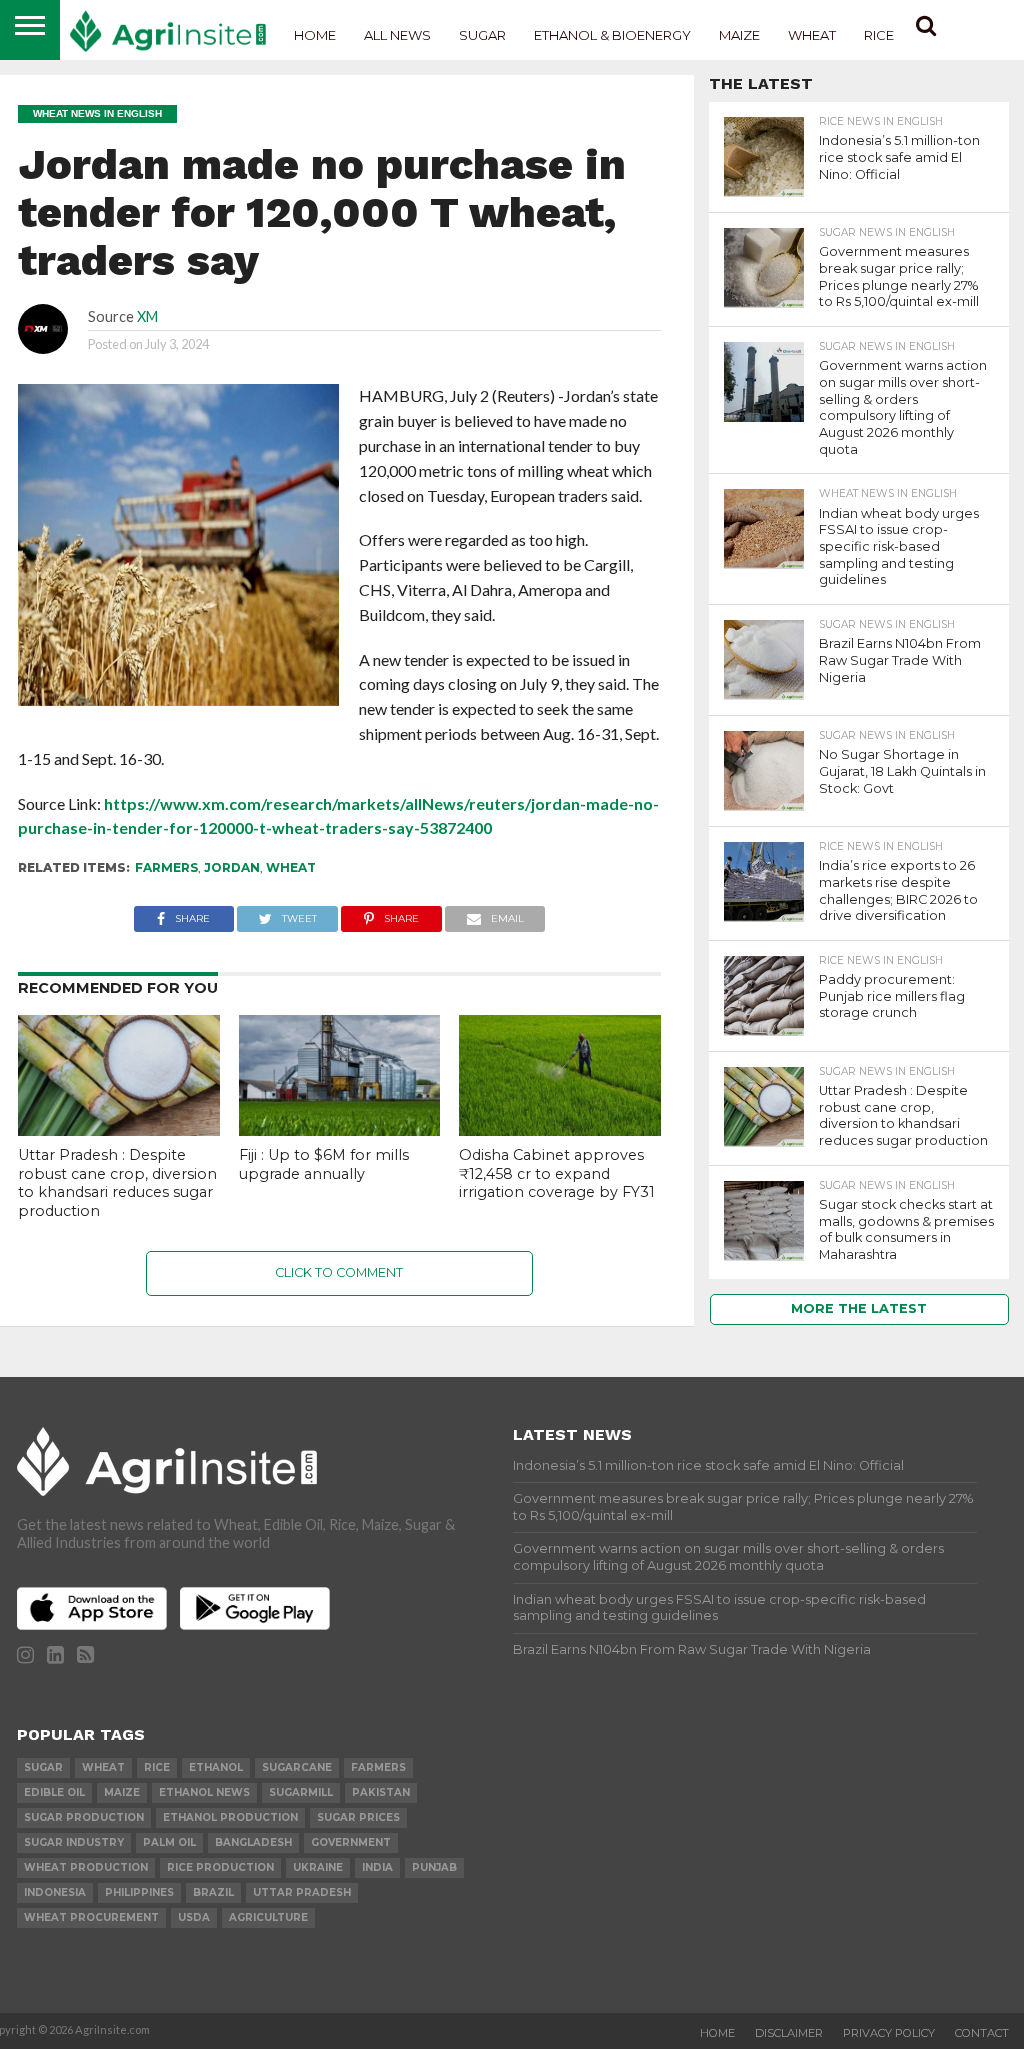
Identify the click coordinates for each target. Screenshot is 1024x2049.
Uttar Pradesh (302, 1892)
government (351, 1842)
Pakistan (381, 1792)
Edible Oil (54, 1792)
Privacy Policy (889, 2033)
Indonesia (55, 1892)
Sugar (482, 35)
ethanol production (230, 1817)
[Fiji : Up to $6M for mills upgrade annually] (340, 1129)
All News (397, 35)
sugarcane (297, 1767)
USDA (194, 1917)
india (377, 1867)
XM (147, 316)
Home (315, 35)
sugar (43, 1767)
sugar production (84, 1817)
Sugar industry (74, 1842)
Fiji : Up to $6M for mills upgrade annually (324, 1164)
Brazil (213, 1892)
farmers (166, 867)
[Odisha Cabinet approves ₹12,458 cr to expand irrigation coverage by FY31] (560, 1129)
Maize (739, 35)
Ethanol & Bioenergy (612, 35)
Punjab (434, 1867)
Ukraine (318, 1867)
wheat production (86, 1867)
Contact (982, 2033)
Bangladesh (253, 1842)
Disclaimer (789, 2033)
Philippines (139, 1892)
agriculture (268, 1917)
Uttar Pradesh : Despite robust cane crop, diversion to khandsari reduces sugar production (117, 1183)
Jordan (232, 867)
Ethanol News (204, 1792)
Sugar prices (358, 1817)
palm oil (169, 1842)
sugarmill (301, 1792)
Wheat (812, 35)
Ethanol (216, 1767)
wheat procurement (91, 1917)
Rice (879, 35)
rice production (220, 1867)
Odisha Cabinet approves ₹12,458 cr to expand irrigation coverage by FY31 (557, 1173)
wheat (291, 867)
